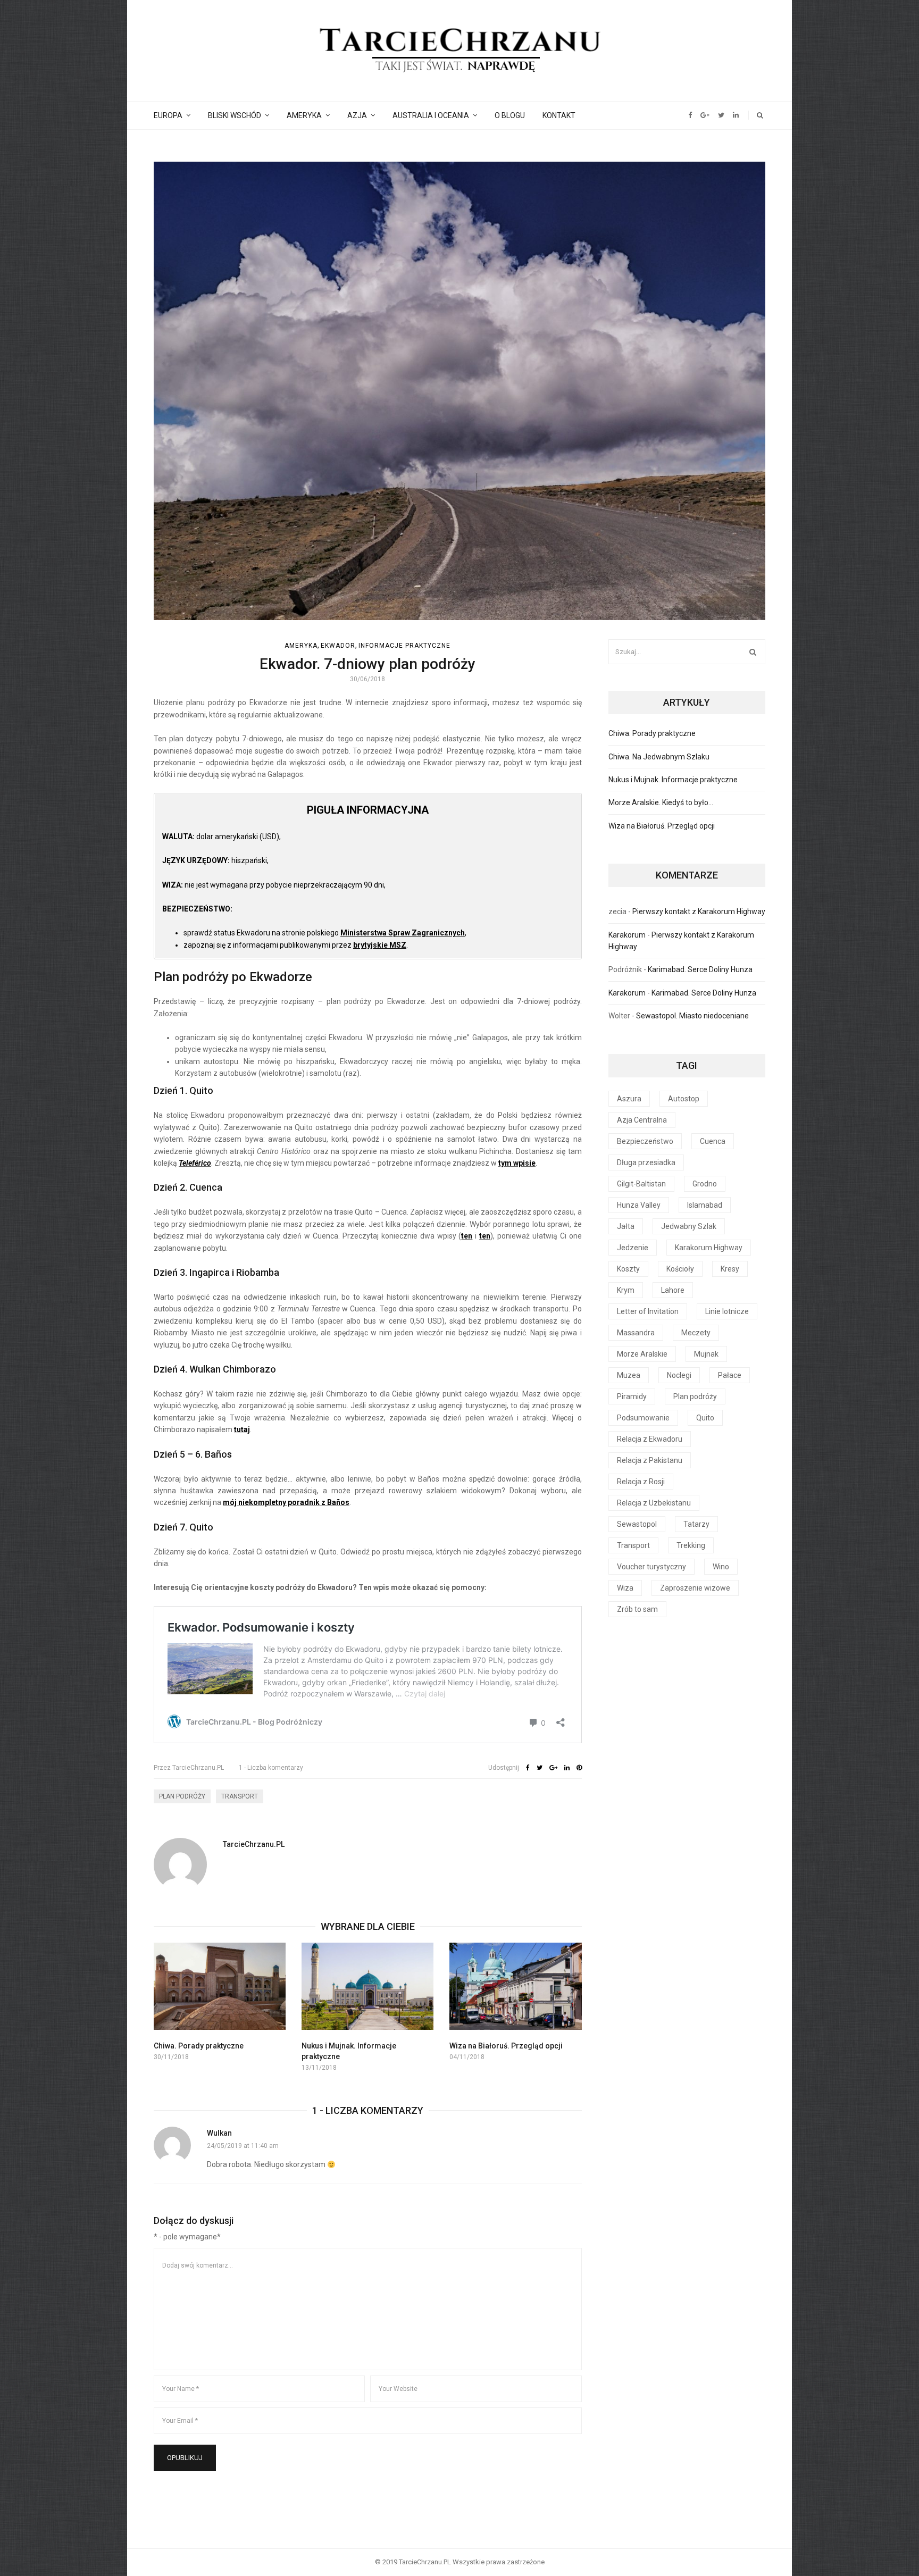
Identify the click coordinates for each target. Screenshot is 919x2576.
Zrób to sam (637, 1609)
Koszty (628, 1269)
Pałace (730, 1375)
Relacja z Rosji (641, 1482)
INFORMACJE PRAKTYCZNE (404, 646)
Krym (626, 1290)
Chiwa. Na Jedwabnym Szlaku (659, 757)
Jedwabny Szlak (689, 1226)
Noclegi (679, 1375)
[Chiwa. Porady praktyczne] (220, 1986)
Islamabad (705, 1205)
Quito (705, 1418)
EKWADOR (338, 646)
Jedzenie (633, 1248)
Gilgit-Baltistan (641, 1184)
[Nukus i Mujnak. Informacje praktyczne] (367, 1986)
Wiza (625, 1588)
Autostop (684, 1099)
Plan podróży (182, 1796)
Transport (240, 1796)
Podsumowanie (643, 1418)
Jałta (626, 1226)
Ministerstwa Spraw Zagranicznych (403, 933)
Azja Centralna (642, 1120)
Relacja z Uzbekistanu (654, 1503)
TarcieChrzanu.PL (189, 1768)
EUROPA (168, 115)
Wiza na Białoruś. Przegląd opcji (506, 2046)
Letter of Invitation (648, 1311)
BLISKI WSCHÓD (235, 115)
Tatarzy (696, 1524)
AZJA (357, 115)
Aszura (629, 1099)
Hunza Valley (639, 1205)
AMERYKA (304, 115)
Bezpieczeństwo (645, 1141)
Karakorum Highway (709, 1248)
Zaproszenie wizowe (695, 1588)
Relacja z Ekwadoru (650, 1439)
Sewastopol (637, 1524)
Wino (721, 1567)
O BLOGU (510, 115)
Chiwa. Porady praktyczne (199, 2046)
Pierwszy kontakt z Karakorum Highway (699, 911)
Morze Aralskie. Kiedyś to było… (661, 802)
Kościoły (680, 1269)
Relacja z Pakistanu (650, 1460)
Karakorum (627, 935)
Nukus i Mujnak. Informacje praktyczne (673, 780)
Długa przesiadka (646, 1162)
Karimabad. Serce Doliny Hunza (700, 969)
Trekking (691, 1545)
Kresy (730, 1269)
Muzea (629, 1375)
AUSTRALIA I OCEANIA (431, 115)
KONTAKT (559, 115)
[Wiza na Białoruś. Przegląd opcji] (515, 1986)
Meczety (696, 1333)
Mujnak (706, 1354)
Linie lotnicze (727, 1311)
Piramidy (632, 1396)
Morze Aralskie (642, 1354)
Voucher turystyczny (651, 1567)
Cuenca (713, 1141)
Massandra (636, 1333)
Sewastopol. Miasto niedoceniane (692, 1016)
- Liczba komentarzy (271, 1768)
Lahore (673, 1290)
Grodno (705, 1184)
